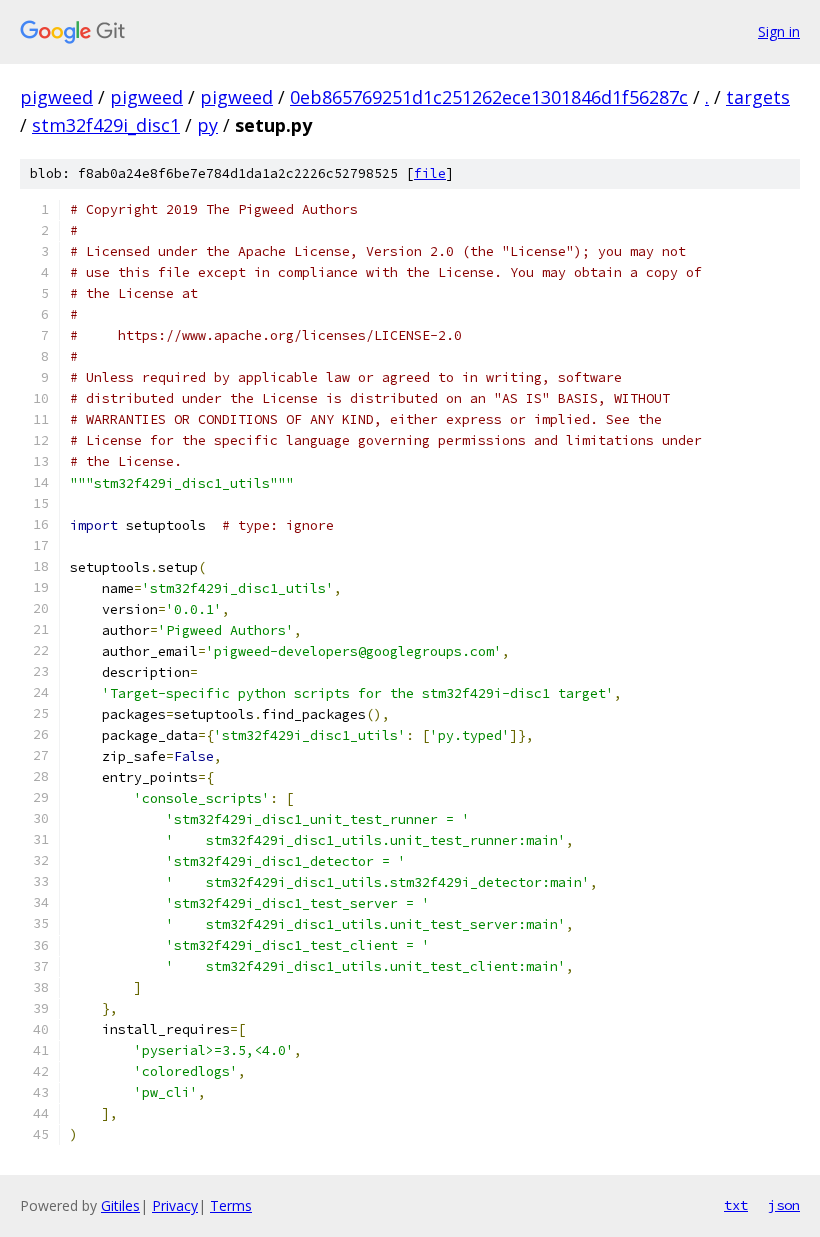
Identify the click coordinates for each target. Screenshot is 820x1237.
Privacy (175, 1205)
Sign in (779, 31)
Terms (231, 1205)
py (207, 125)
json (784, 1205)
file (430, 173)
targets (758, 97)
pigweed (56, 97)
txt (736, 1205)
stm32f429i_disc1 (106, 125)
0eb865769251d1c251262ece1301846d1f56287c (489, 97)
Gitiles (120, 1205)
